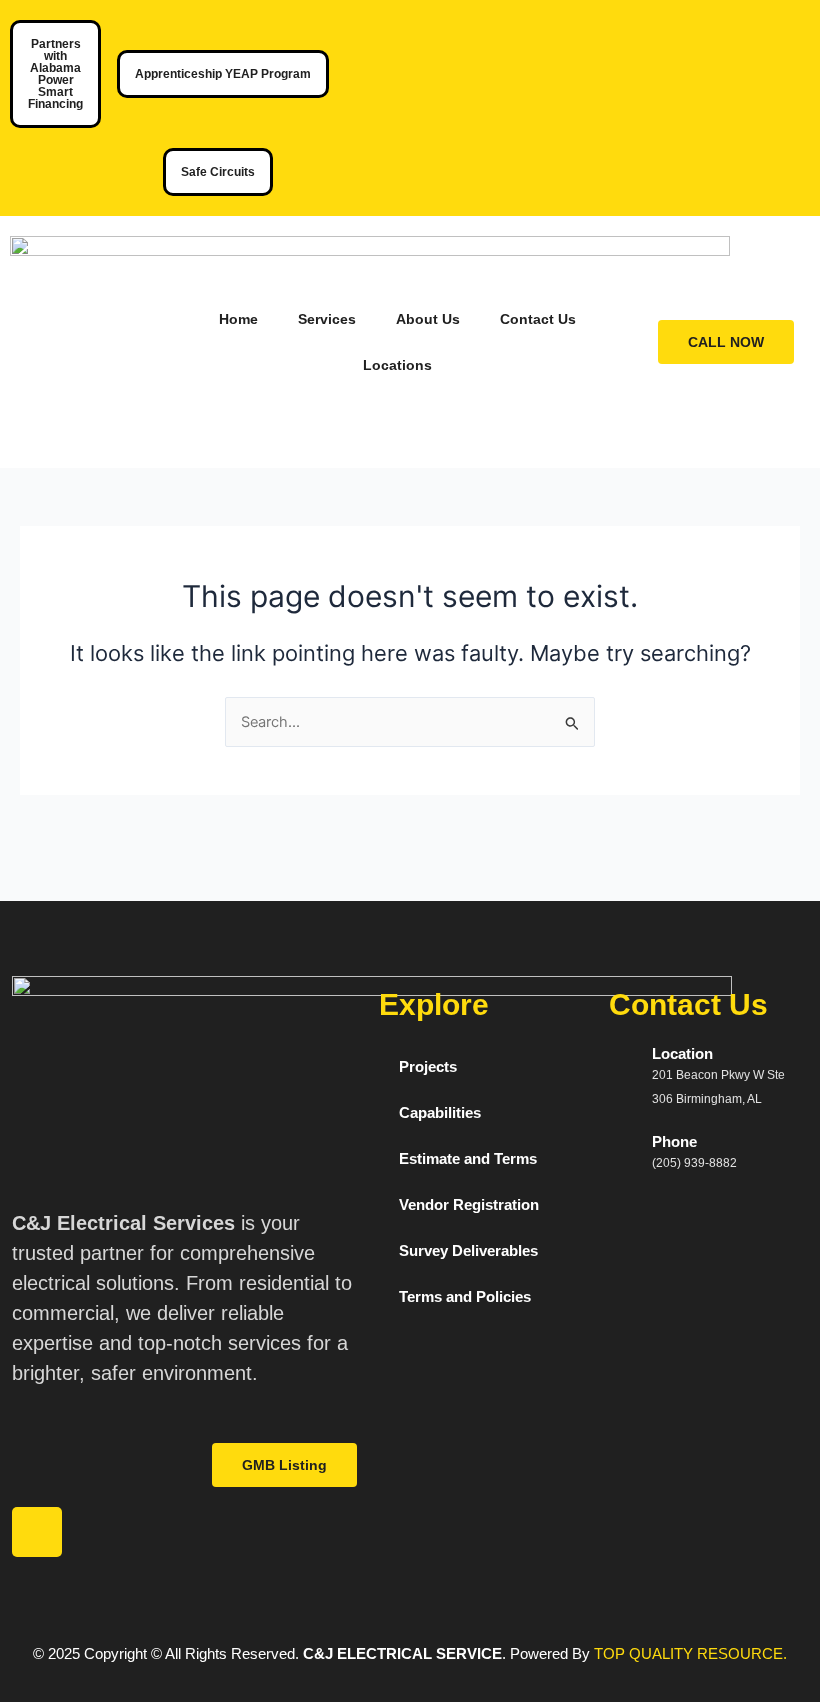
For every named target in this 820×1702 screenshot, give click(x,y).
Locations (397, 365)
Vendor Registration (469, 1205)
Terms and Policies (465, 1297)
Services (327, 319)
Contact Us (538, 319)
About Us (428, 319)
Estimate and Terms (468, 1159)
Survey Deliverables (468, 1251)
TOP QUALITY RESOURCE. (688, 1654)
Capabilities (440, 1113)
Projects (428, 1067)
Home (238, 319)
